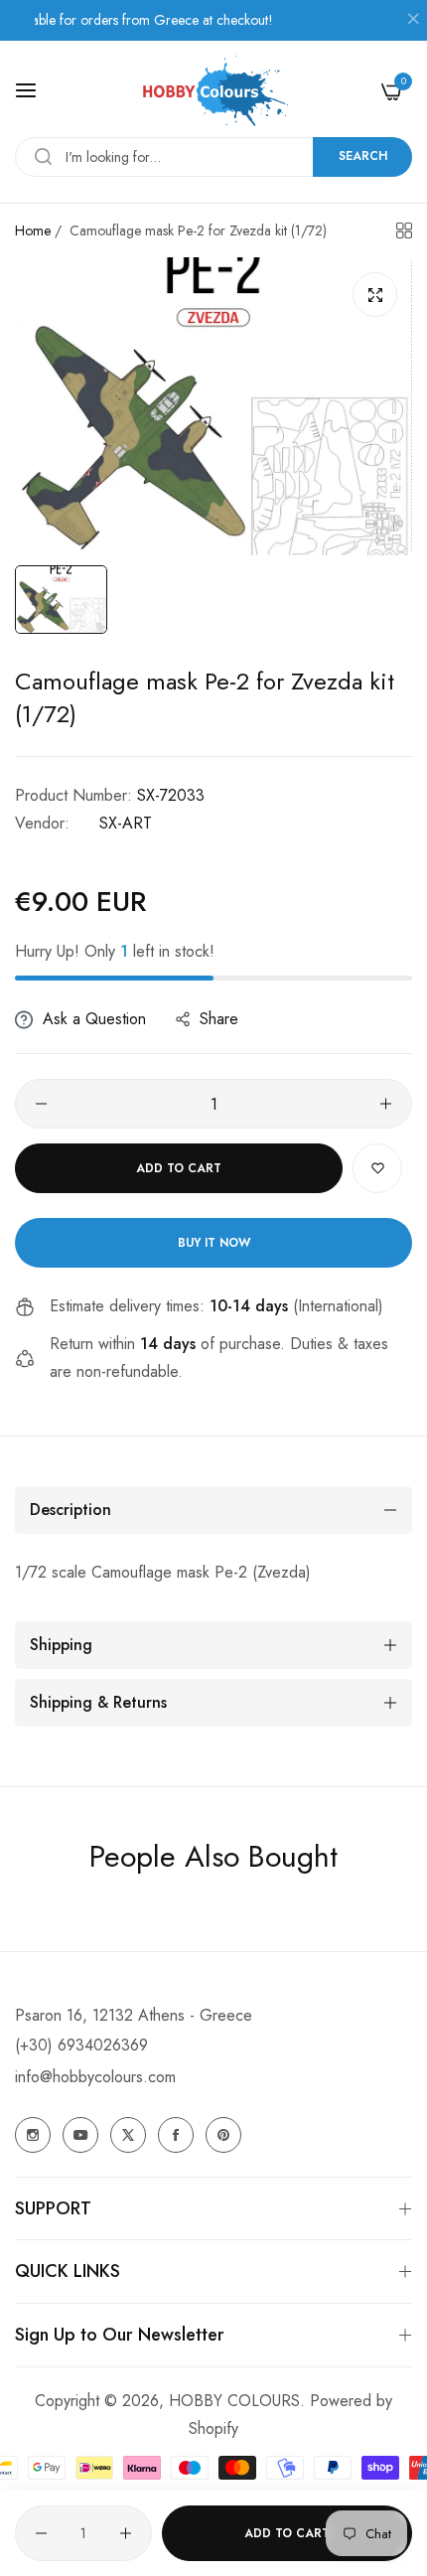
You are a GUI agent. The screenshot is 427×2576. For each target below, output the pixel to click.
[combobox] (213, 157)
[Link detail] (33, 2135)
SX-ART (126, 823)
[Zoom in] (375, 295)
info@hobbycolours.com (95, 2077)
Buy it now (214, 1243)
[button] (377, 1168)
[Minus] (41, 1104)
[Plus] (386, 1104)
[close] (413, 21)
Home (33, 230)
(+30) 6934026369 (81, 2045)
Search (363, 156)
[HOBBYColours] (213, 91)
